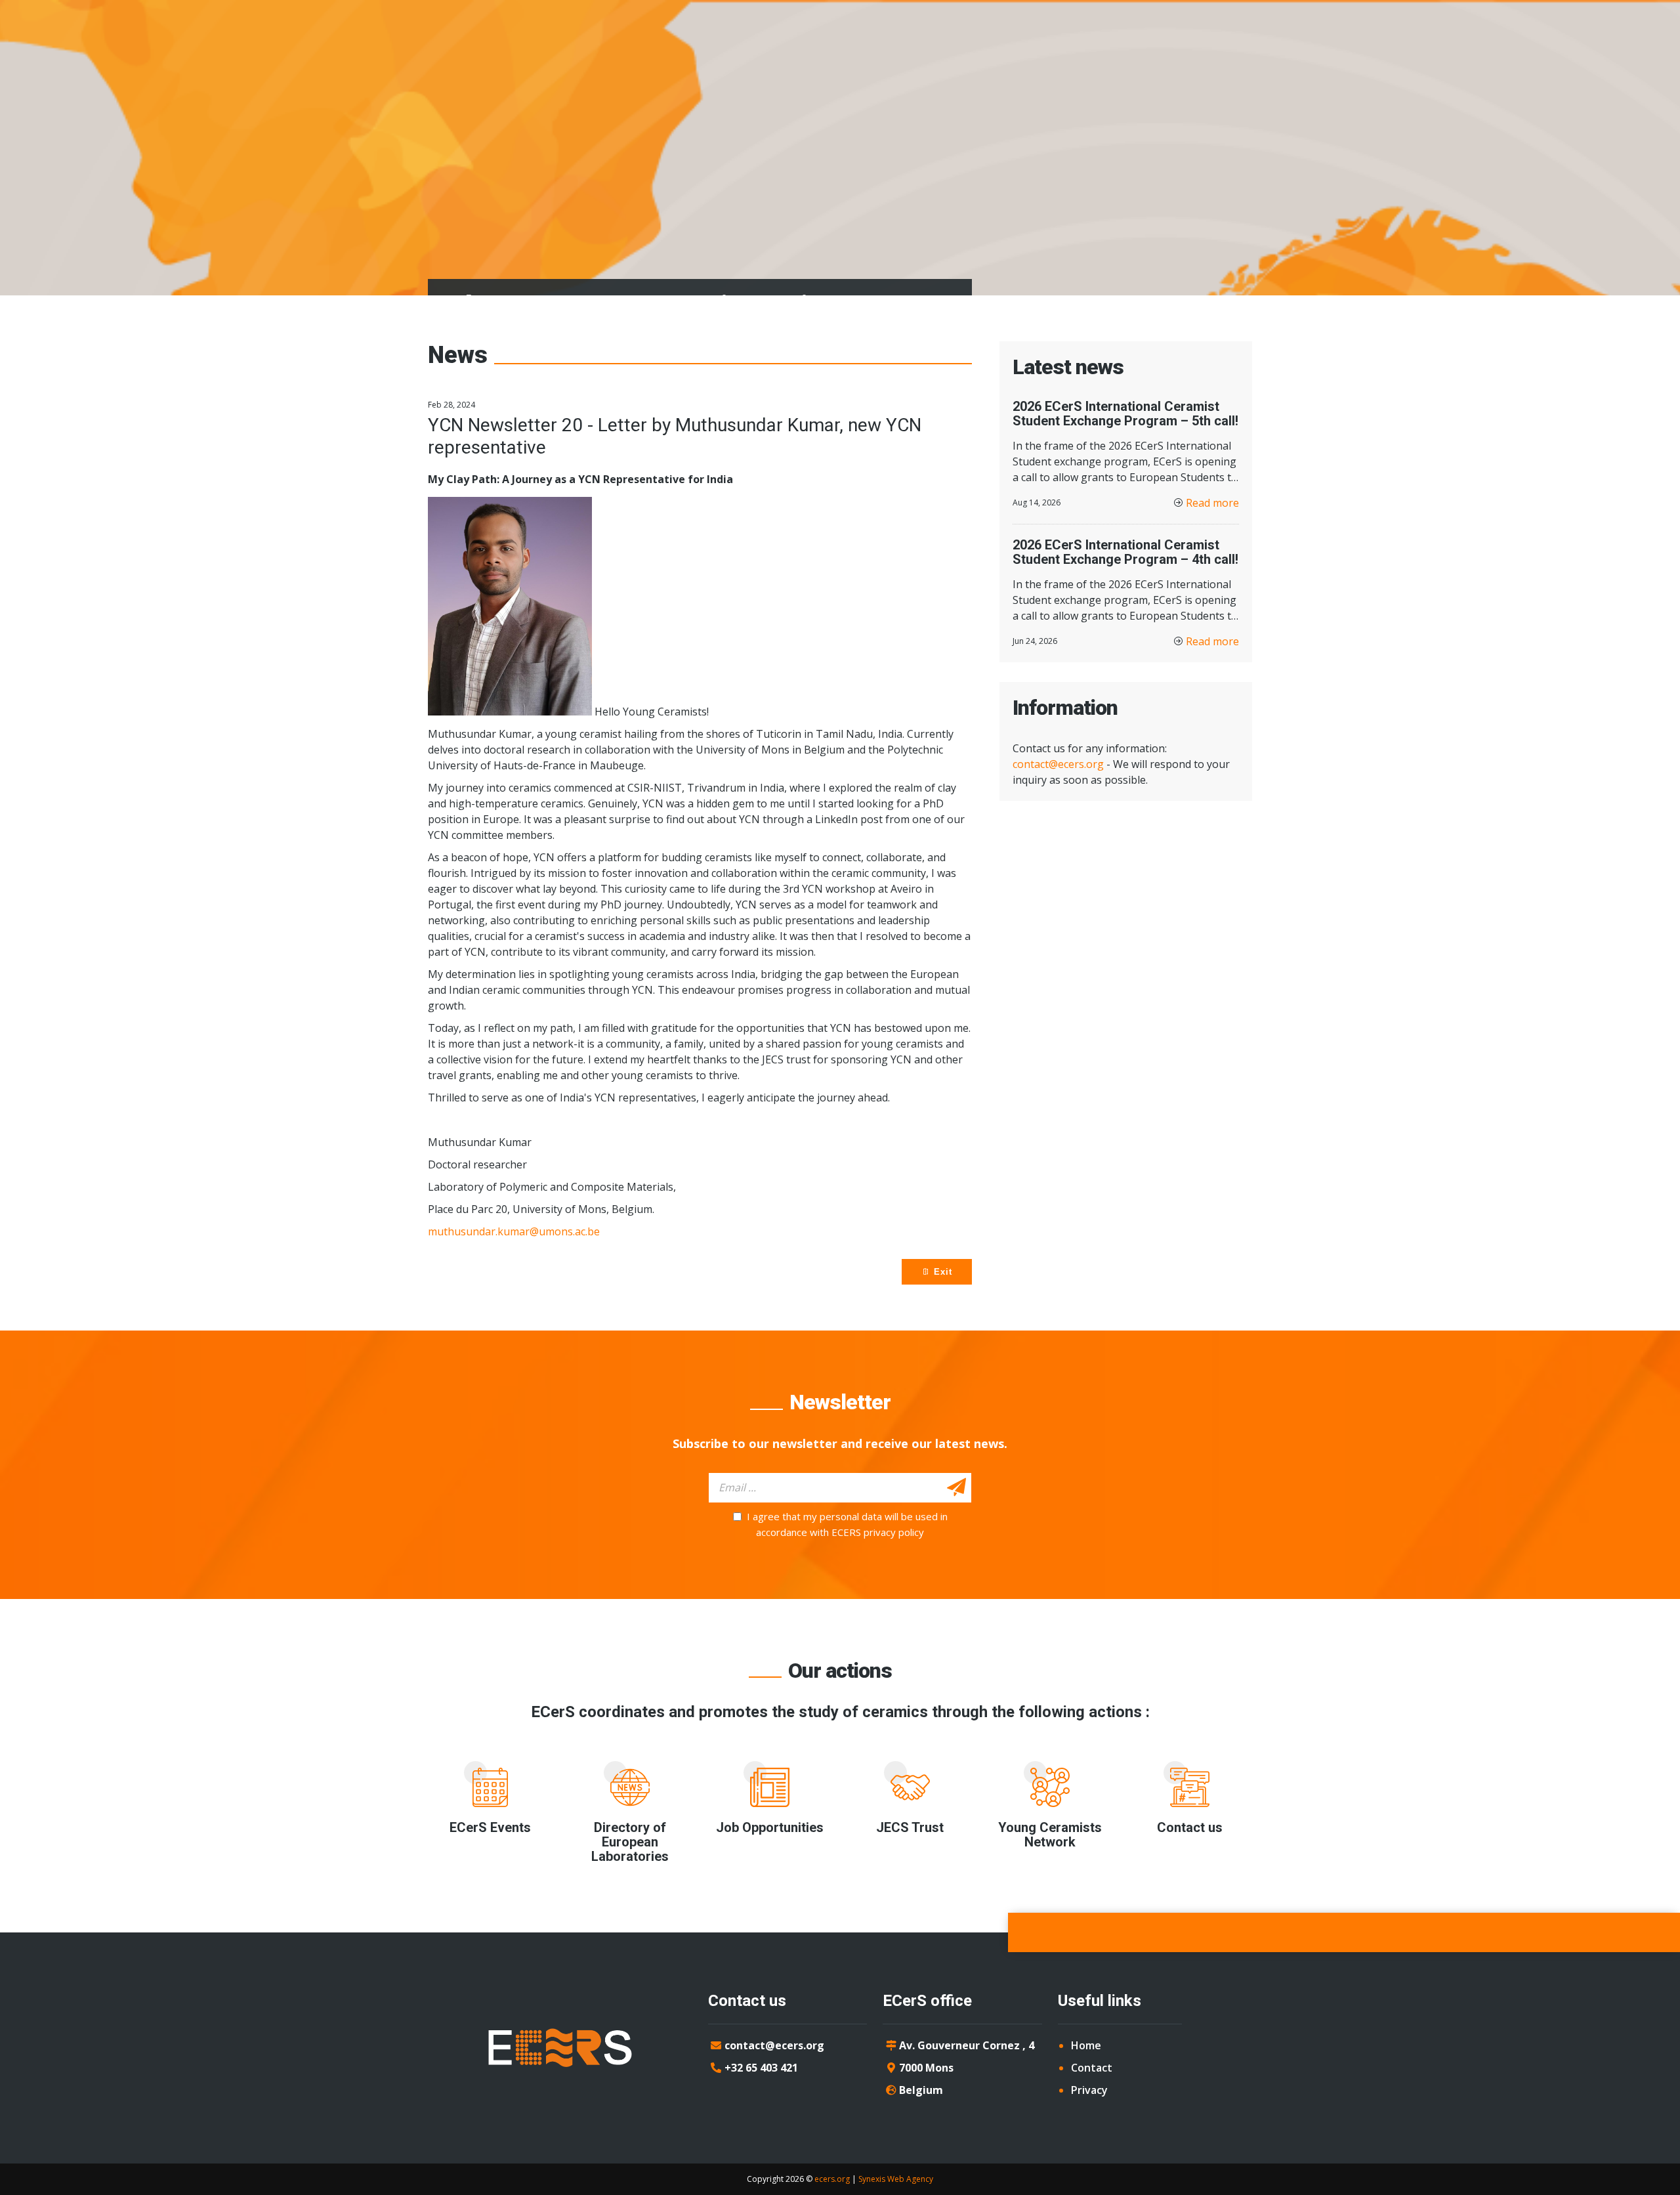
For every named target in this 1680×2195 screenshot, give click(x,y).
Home (1086, 2045)
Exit (941, 1272)
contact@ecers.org (1058, 764)
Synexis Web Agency (896, 2179)
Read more (1212, 503)
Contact (1092, 2068)
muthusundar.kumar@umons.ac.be (514, 1231)
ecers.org (832, 2179)
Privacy (1089, 2090)
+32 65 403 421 (761, 2068)
